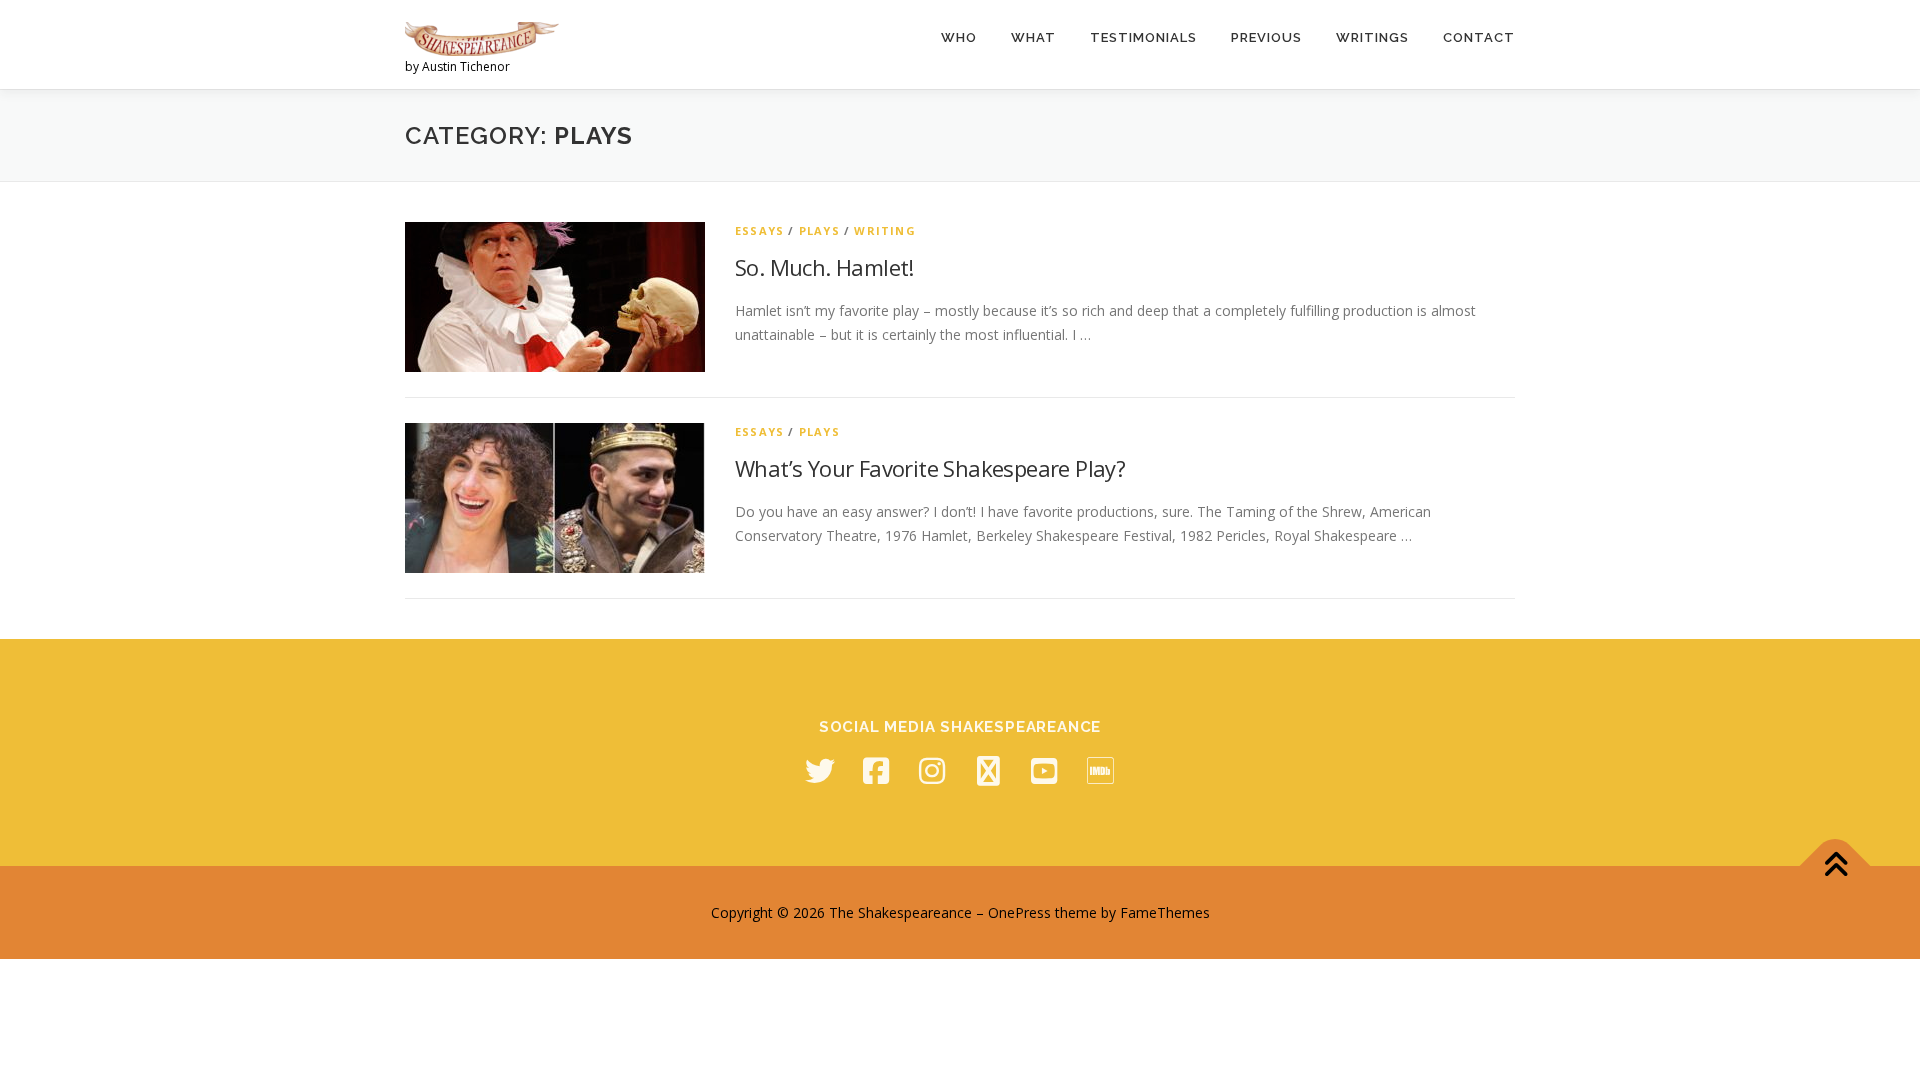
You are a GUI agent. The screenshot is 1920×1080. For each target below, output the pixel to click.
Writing (884, 230)
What (1033, 37)
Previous (1266, 37)
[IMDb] (1100, 771)
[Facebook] (876, 771)
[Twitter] (820, 771)
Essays (759, 230)
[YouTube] (1044, 771)
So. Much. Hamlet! (824, 267)
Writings (1372, 37)
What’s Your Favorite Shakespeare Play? (930, 468)
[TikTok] (988, 771)
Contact (1479, 37)
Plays (819, 230)
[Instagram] (932, 771)
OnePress (1019, 912)
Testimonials (1143, 37)
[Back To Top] (1835, 865)
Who (959, 37)
